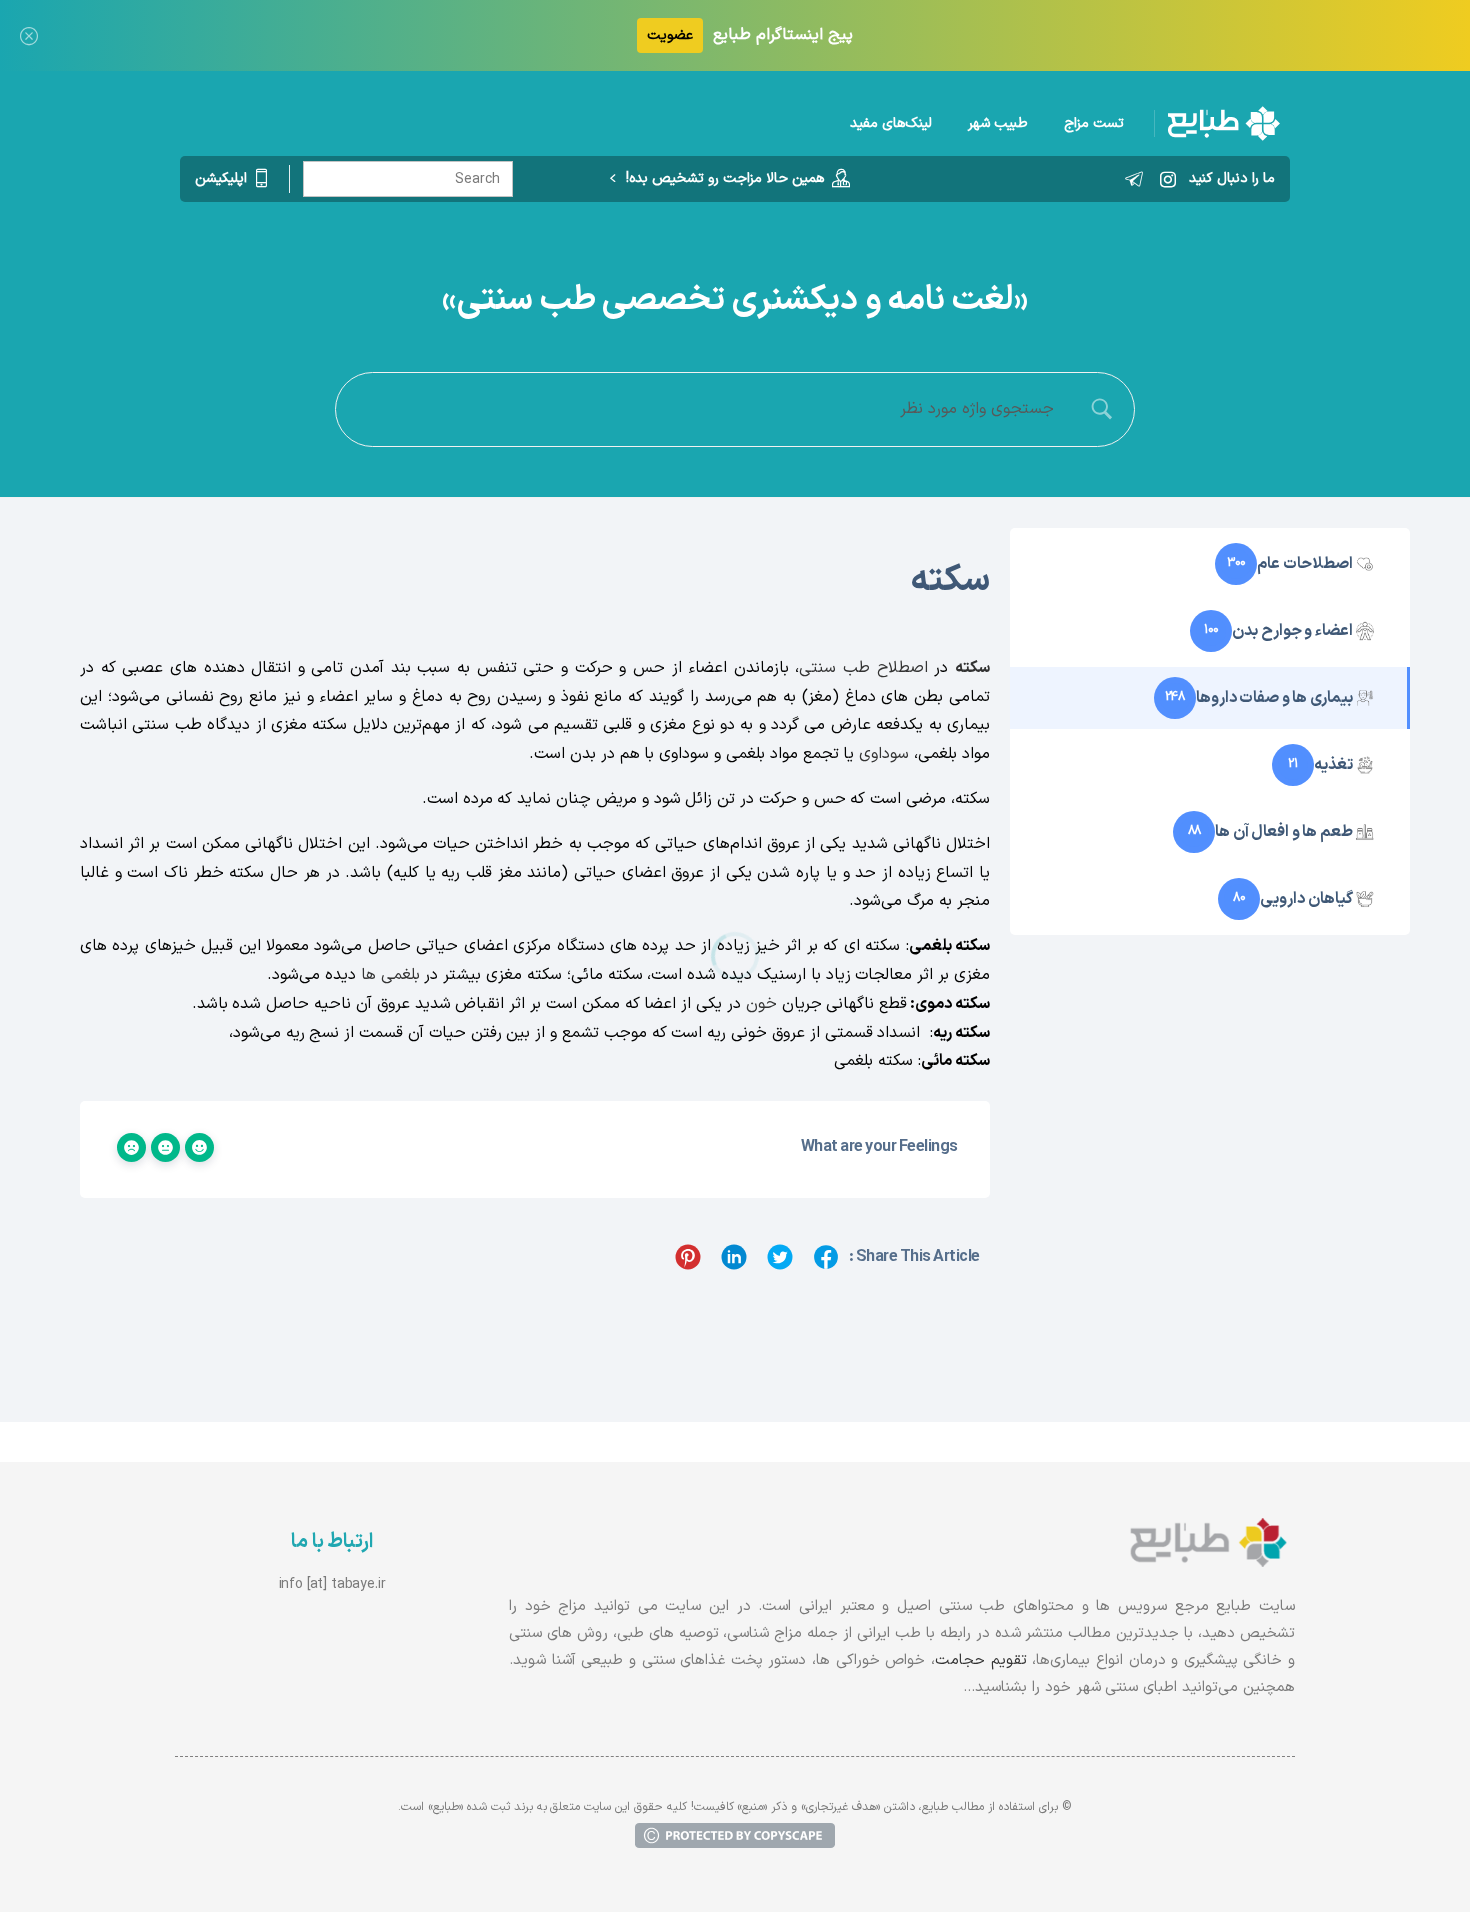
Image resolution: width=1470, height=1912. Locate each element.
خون (761, 1004)
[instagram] (1168, 179)
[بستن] (29, 35)
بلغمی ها (390, 975)
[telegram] (1134, 179)
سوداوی (884, 754)
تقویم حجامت (981, 1660)
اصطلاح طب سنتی (863, 668)
